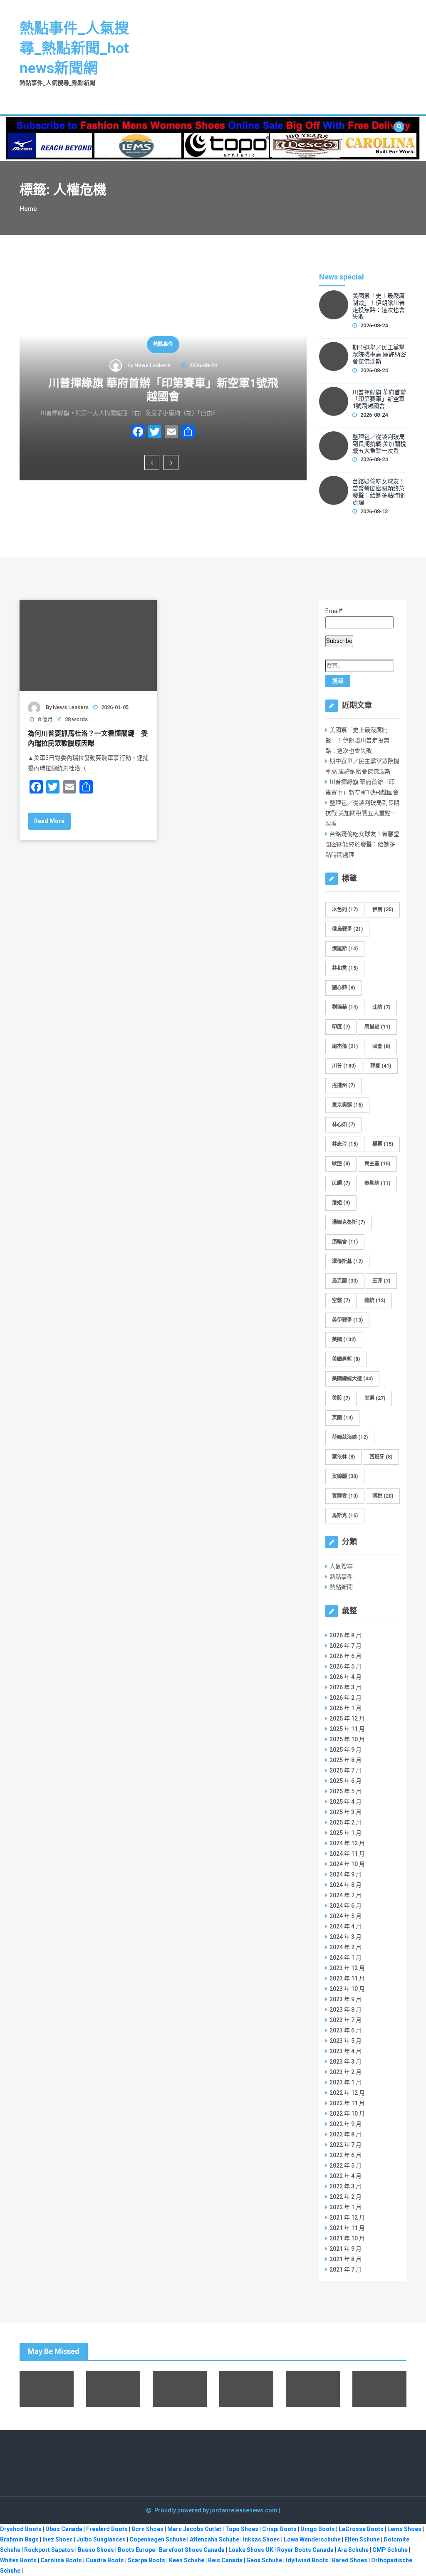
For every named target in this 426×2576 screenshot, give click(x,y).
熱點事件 (163, 344)
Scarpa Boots (146, 2560)
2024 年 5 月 (346, 1916)
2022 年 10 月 (347, 2114)
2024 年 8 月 (346, 1885)
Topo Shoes (242, 2529)
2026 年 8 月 (346, 1635)
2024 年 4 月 (346, 1926)
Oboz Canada (64, 2529)
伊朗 (383, 910)
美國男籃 (346, 1359)
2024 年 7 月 (346, 1895)
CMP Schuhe (390, 2550)
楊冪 (383, 1144)
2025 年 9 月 (346, 1750)
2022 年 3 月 (346, 2186)
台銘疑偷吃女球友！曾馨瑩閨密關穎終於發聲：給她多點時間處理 (379, 492)
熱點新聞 (341, 1587)
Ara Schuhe (353, 2550)
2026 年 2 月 (346, 1698)
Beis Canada (225, 2560)
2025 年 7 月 (346, 1770)
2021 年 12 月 (347, 2218)
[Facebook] (138, 433)
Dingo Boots (318, 2529)
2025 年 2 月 (346, 1822)
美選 (375, 1398)
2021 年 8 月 (346, 2259)
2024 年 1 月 (346, 1958)
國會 (381, 1046)
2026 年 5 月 (346, 1666)
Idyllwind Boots (308, 2560)
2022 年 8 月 (346, 2134)
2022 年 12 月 (347, 2093)
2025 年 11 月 (347, 1729)
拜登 (381, 1066)
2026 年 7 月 (346, 1646)
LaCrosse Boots (361, 2529)
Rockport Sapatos (49, 2550)
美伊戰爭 (347, 1320)
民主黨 (377, 1164)
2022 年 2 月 (346, 2197)
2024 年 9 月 (346, 1874)
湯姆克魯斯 (348, 1222)
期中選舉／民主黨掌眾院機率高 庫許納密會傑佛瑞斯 (379, 354)
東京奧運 (347, 1105)
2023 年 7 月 (346, 2020)
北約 (381, 1007)
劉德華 (345, 1007)
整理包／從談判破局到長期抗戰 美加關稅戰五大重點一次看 (379, 444)
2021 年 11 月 (347, 2228)
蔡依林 (343, 1457)
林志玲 (345, 1144)
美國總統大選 (352, 1379)
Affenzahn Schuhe (214, 2539)
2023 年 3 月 (346, 2062)
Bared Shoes (350, 2560)
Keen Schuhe (187, 2560)
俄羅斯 (345, 949)
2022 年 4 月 (346, 2176)
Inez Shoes (58, 2539)
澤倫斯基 (347, 1261)
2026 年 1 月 (346, 1708)
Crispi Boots (279, 2529)
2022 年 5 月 (346, 2166)
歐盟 (341, 1164)
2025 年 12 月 (347, 1718)
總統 (375, 1300)
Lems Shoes (404, 2529)
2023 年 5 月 (346, 2041)
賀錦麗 (345, 1476)
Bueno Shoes (96, 2550)
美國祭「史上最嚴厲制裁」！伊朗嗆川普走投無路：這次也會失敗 (379, 306)
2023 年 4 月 (346, 2051)
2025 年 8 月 (346, 1760)
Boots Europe (136, 2550)
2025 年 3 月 (346, 1812)
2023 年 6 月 (346, 2030)
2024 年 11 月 (347, 1854)
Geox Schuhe (264, 2560)
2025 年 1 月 (346, 1833)
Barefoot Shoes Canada (192, 2550)
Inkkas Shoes (261, 2539)
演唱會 (345, 1242)
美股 (341, 1398)
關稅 (383, 1496)
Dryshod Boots (21, 2529)
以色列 (345, 910)
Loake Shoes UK (251, 2550)
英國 (342, 1418)
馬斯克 (345, 1515)
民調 (341, 1183)
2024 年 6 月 (346, 1906)
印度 (341, 1027)
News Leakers (152, 365)
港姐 (341, 1203)
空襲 (341, 1300)
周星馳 (377, 1027)
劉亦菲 (343, 988)
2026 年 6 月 (346, 1656)
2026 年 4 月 (346, 1677)
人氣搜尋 (341, 1566)
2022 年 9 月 (346, 2124)
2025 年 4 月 (346, 1802)
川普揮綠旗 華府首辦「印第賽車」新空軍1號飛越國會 (163, 390)
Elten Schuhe (362, 2539)
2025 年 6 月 (346, 1781)
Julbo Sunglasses (101, 2539)
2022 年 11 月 (347, 2103)
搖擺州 (343, 1085)
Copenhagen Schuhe (158, 2539)
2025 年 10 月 (347, 1739)
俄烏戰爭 (347, 929)
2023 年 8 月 (346, 2010)
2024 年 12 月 (347, 1843)
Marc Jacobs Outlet (194, 2529)
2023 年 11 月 (347, 1978)
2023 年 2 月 (346, 2072)
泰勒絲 (377, 1183)
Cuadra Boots (105, 2560)
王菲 (381, 1281)
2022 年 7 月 (346, 2145)
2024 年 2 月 (346, 1947)
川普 (344, 1066)
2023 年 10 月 (347, 1989)
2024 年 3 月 (346, 1937)
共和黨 (345, 968)
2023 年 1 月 (346, 2082)
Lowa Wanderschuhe (312, 2539)
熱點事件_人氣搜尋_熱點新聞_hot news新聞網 (74, 48)
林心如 (343, 1125)
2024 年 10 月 (347, 1864)
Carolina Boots (61, 2560)
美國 (344, 1340)
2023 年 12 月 (347, 1968)
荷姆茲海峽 (350, 1437)
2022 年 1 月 (346, 2207)
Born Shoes (147, 2529)
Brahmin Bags (19, 2539)
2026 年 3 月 (346, 1687)
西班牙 (381, 1457)
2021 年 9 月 (346, 2249)
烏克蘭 (345, 1281)
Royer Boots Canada (305, 2550)
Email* (334, 611)
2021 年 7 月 (346, 2269)
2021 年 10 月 (347, 2238)
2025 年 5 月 (346, 1791)
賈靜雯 (345, 1496)
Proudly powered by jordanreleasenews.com (217, 2510)
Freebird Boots (107, 2529)
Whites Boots (18, 2560)
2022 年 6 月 (346, 2155)
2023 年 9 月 (346, 1999)
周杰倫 (345, 1046)
